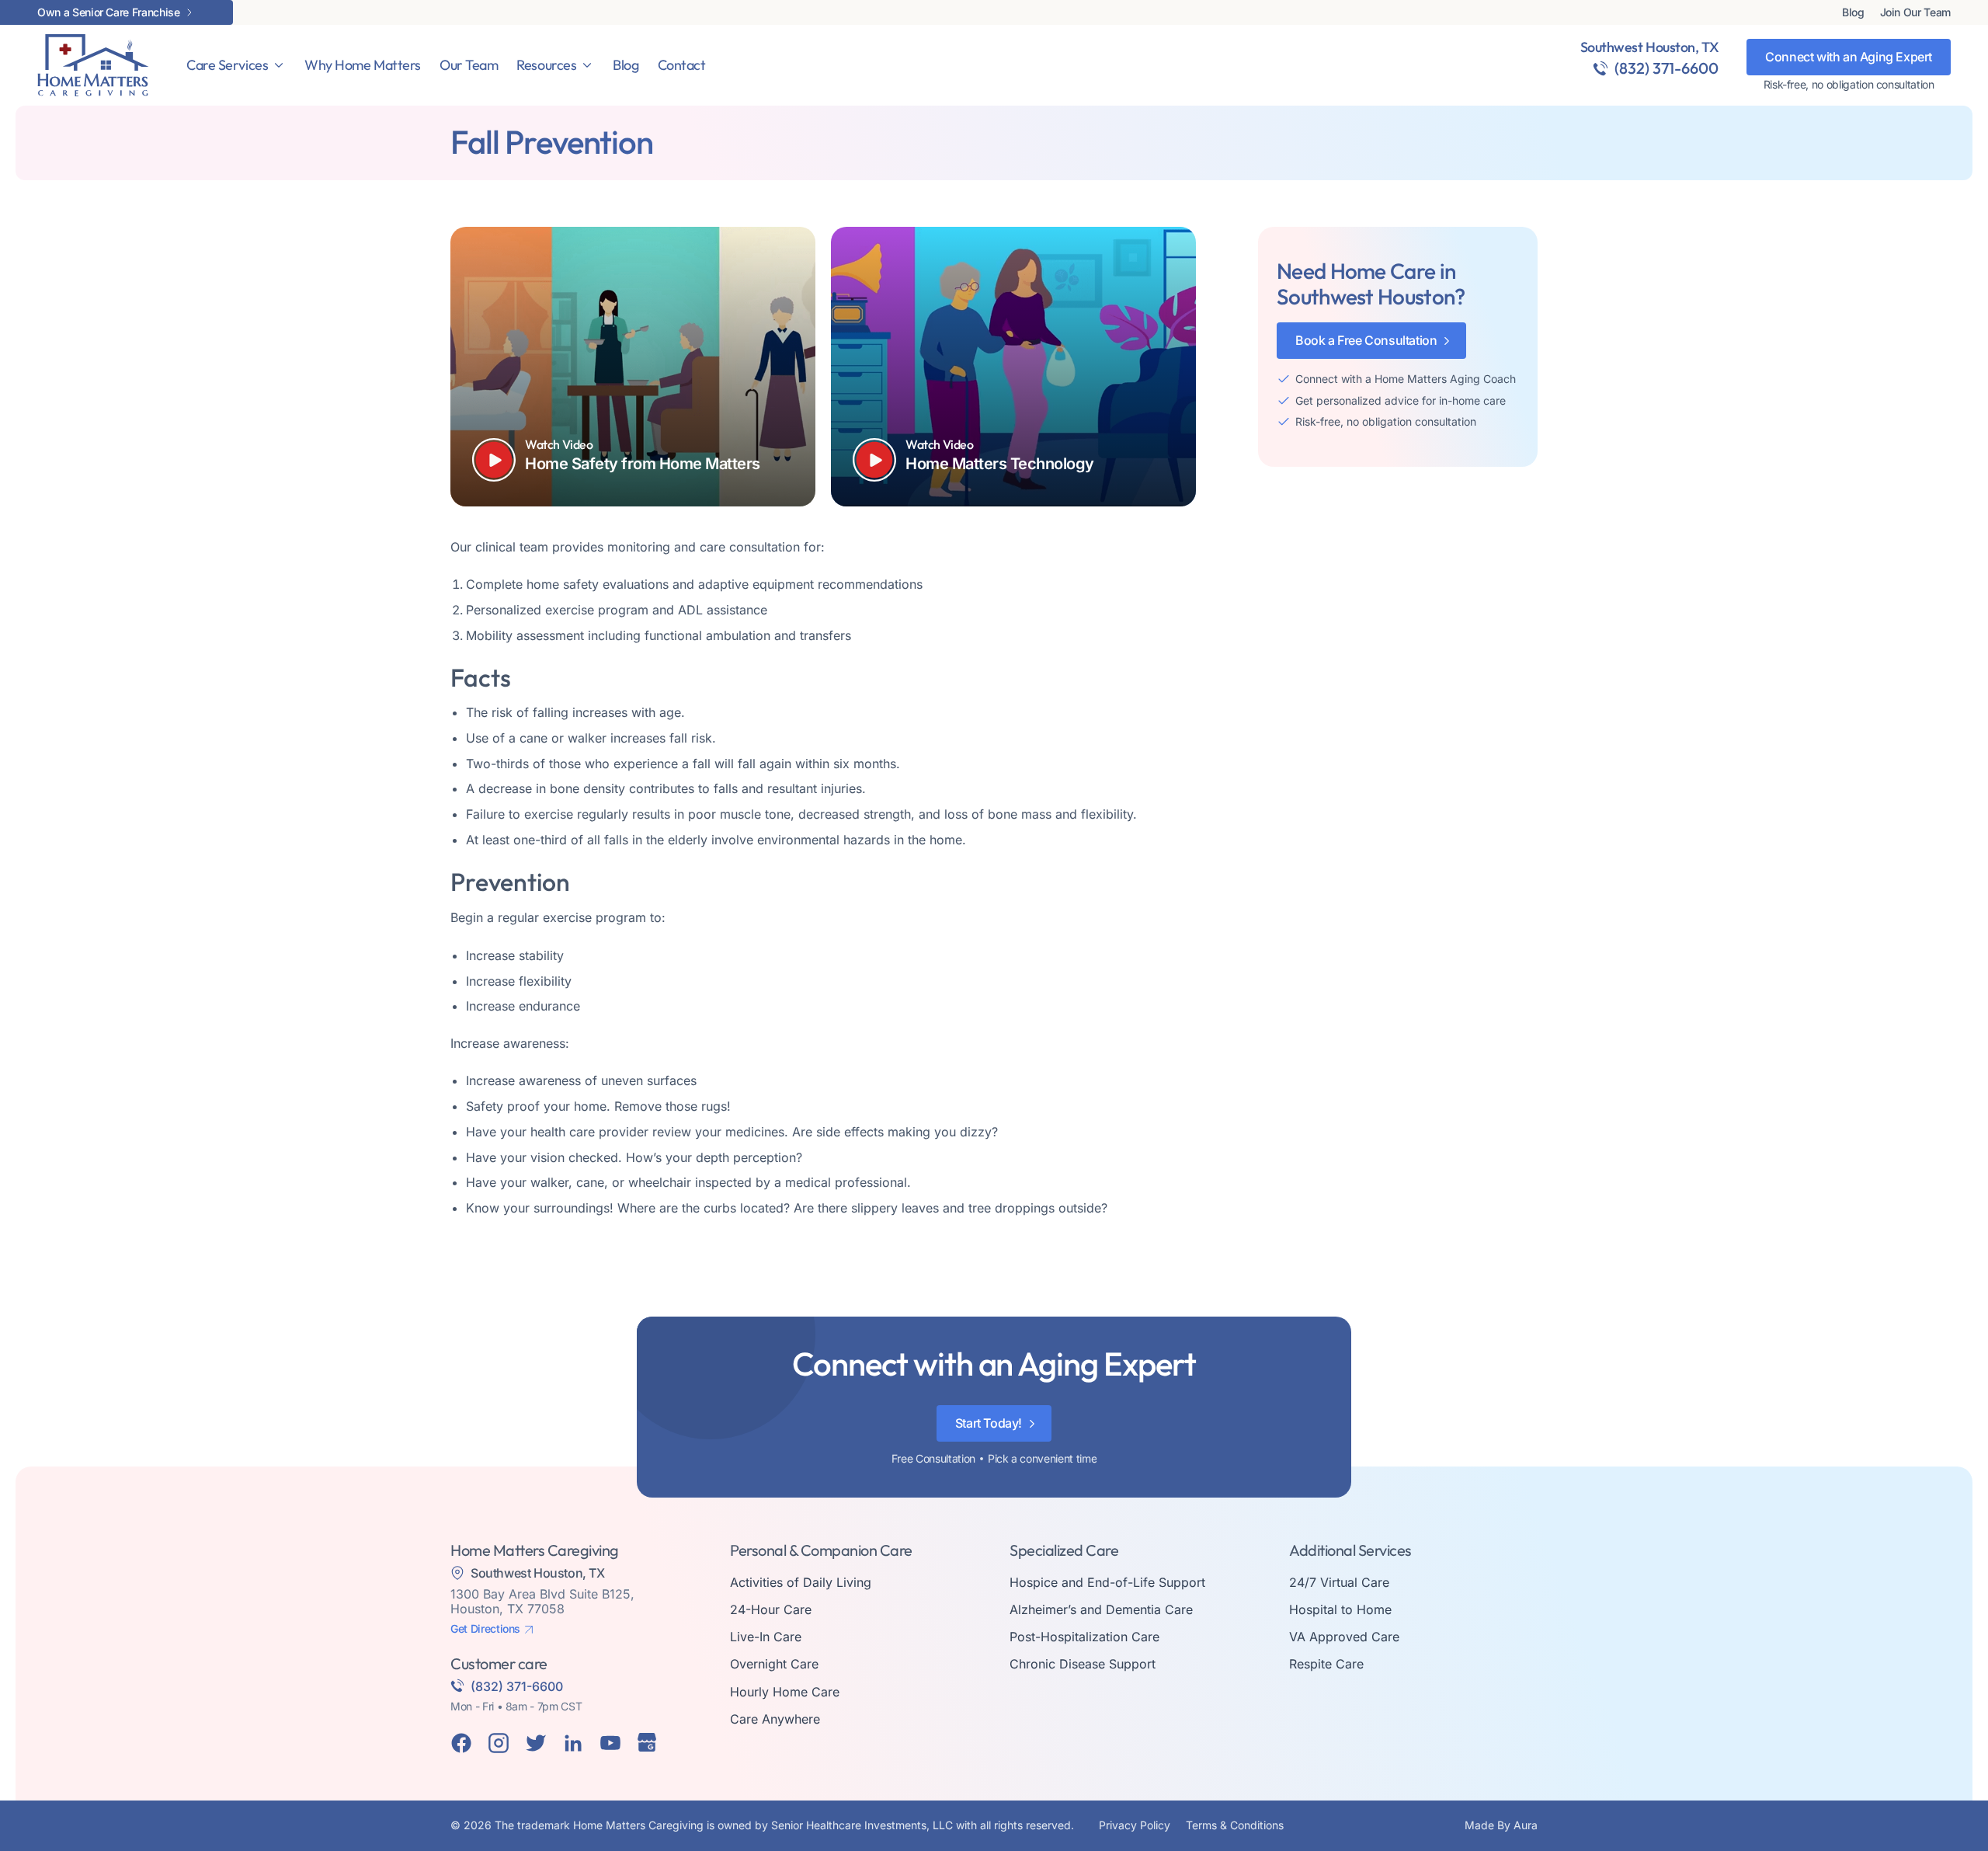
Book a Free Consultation (1366, 340)
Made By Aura (1501, 1825)
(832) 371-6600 (1667, 68)
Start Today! (989, 1423)
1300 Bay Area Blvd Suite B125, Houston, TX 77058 (542, 1601)
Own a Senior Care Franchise (109, 12)
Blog (1853, 12)
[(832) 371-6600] (1600, 68)
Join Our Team (1915, 12)
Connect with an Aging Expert (1849, 57)
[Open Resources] (587, 65)
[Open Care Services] (279, 65)
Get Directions (485, 1629)
